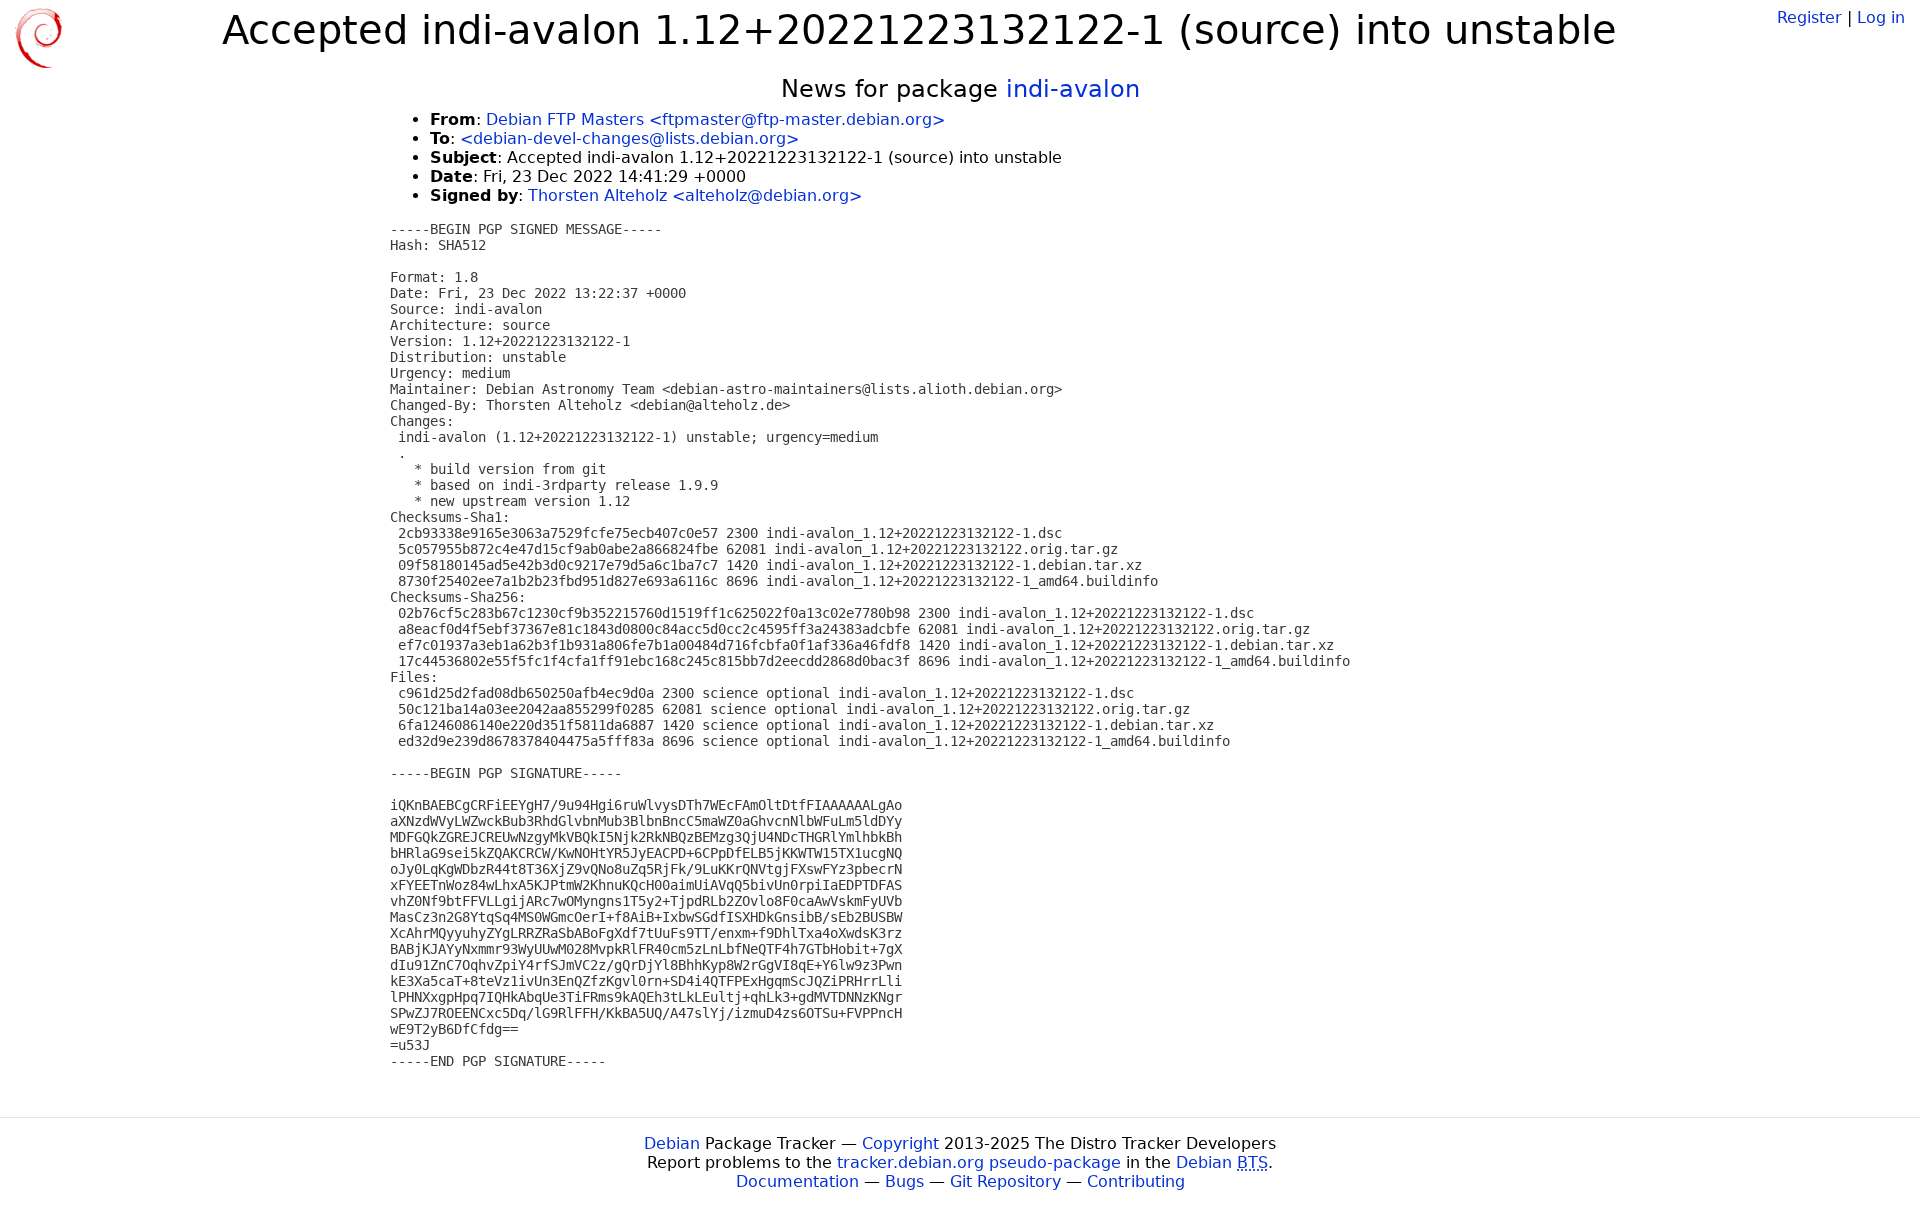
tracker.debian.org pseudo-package (979, 1162)
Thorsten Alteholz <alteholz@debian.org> (695, 195)
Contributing (1136, 1181)
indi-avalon (1073, 89)
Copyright (900, 1143)
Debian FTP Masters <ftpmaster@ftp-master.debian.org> (715, 119)
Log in (1881, 17)
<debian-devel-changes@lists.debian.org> (629, 138)
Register (1809, 17)
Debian (672, 1143)
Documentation (797, 1181)
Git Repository (1005, 1181)
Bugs (904, 1181)
